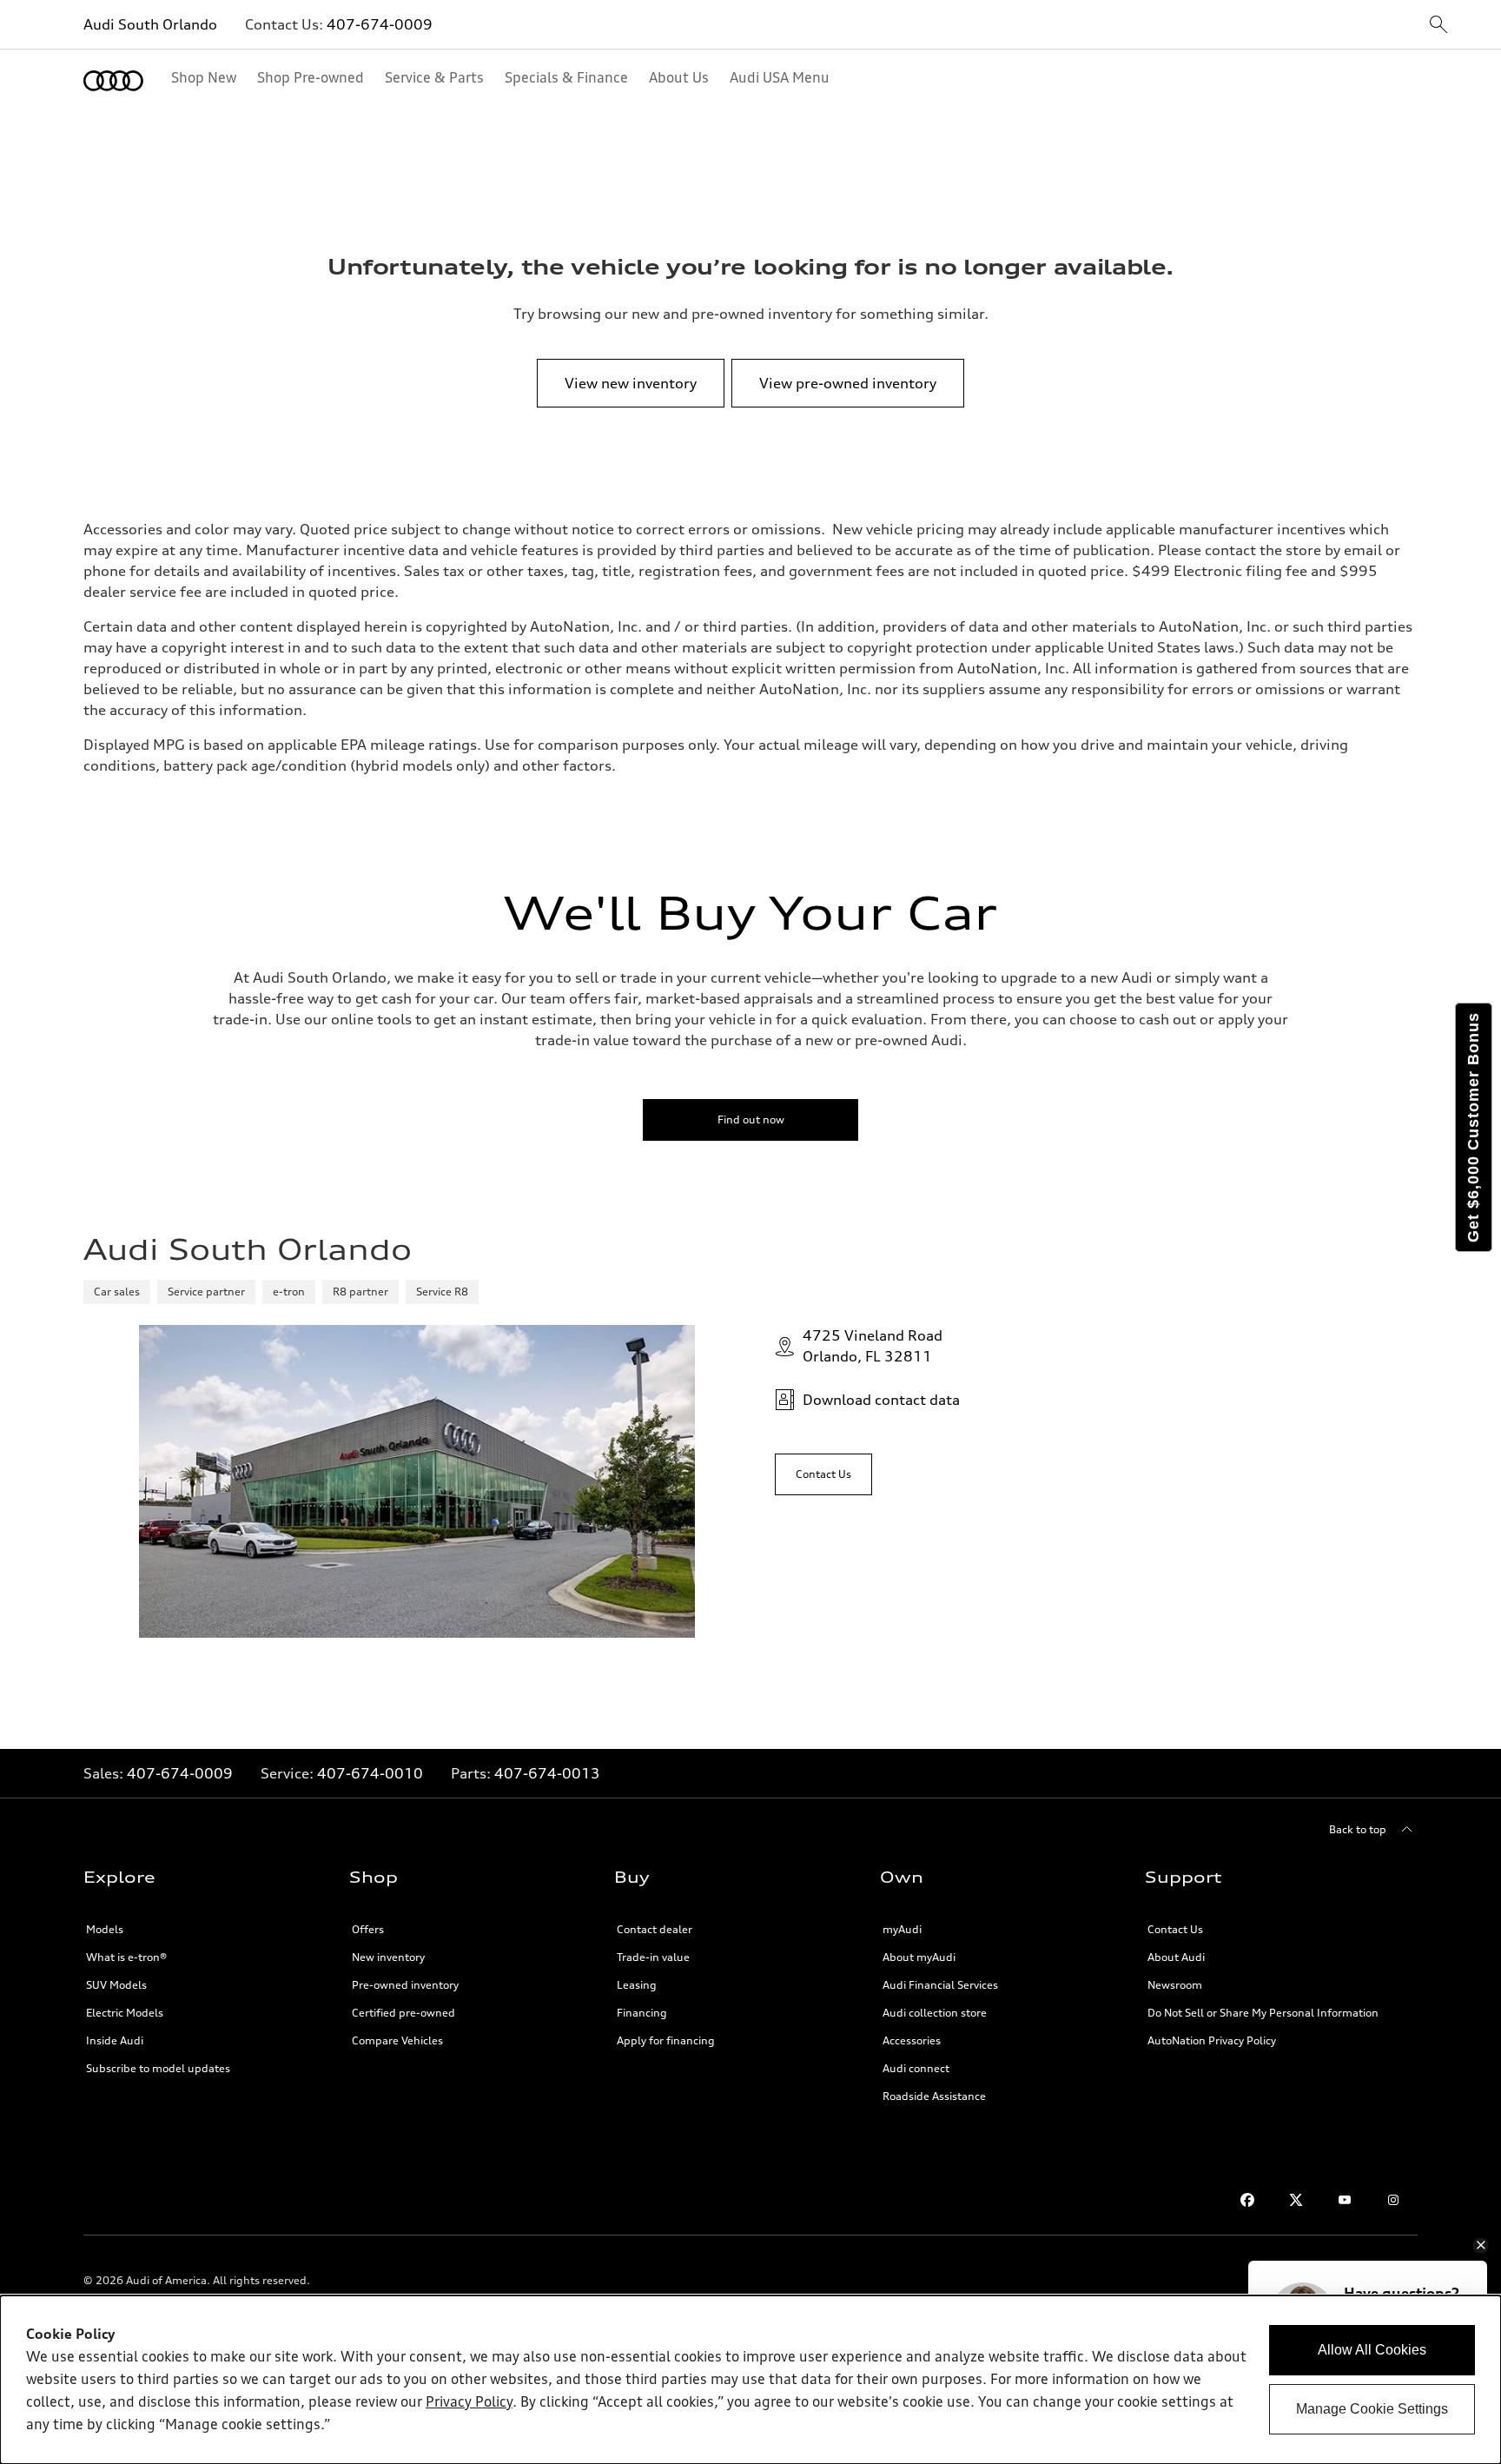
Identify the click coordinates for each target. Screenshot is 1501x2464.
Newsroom (1175, 1985)
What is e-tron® (126, 1957)
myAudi (902, 1929)
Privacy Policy (469, 2403)
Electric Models (125, 2013)
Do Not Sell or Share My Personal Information (1263, 2013)
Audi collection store (935, 2013)
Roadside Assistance (934, 2096)
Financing (642, 2013)
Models (105, 1929)
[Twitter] (1296, 2200)
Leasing (637, 1985)
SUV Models (116, 1985)
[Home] (113, 81)
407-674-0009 (380, 24)
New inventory (388, 1957)
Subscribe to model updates (158, 2068)
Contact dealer (655, 1929)
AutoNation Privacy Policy (1212, 2040)
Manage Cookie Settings (1372, 2409)
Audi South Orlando (150, 24)
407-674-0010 (370, 1773)
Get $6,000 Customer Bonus (1473, 1127)
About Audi (1176, 1957)
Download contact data (881, 1400)
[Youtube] (1345, 2200)
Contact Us (1175, 1929)
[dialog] (750, 2380)
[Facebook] (1247, 2200)
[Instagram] (1393, 2200)
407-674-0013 (547, 1773)
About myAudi (919, 1957)
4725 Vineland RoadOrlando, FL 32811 (873, 1346)
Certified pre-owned (403, 2013)
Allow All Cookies (1372, 2350)
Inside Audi (115, 2040)
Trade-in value (653, 1957)
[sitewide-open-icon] (1438, 26)
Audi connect (916, 2068)
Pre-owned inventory (405, 1985)
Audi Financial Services (940, 1985)
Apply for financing (666, 2040)
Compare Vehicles (397, 2040)
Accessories (912, 2040)
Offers (368, 1929)
